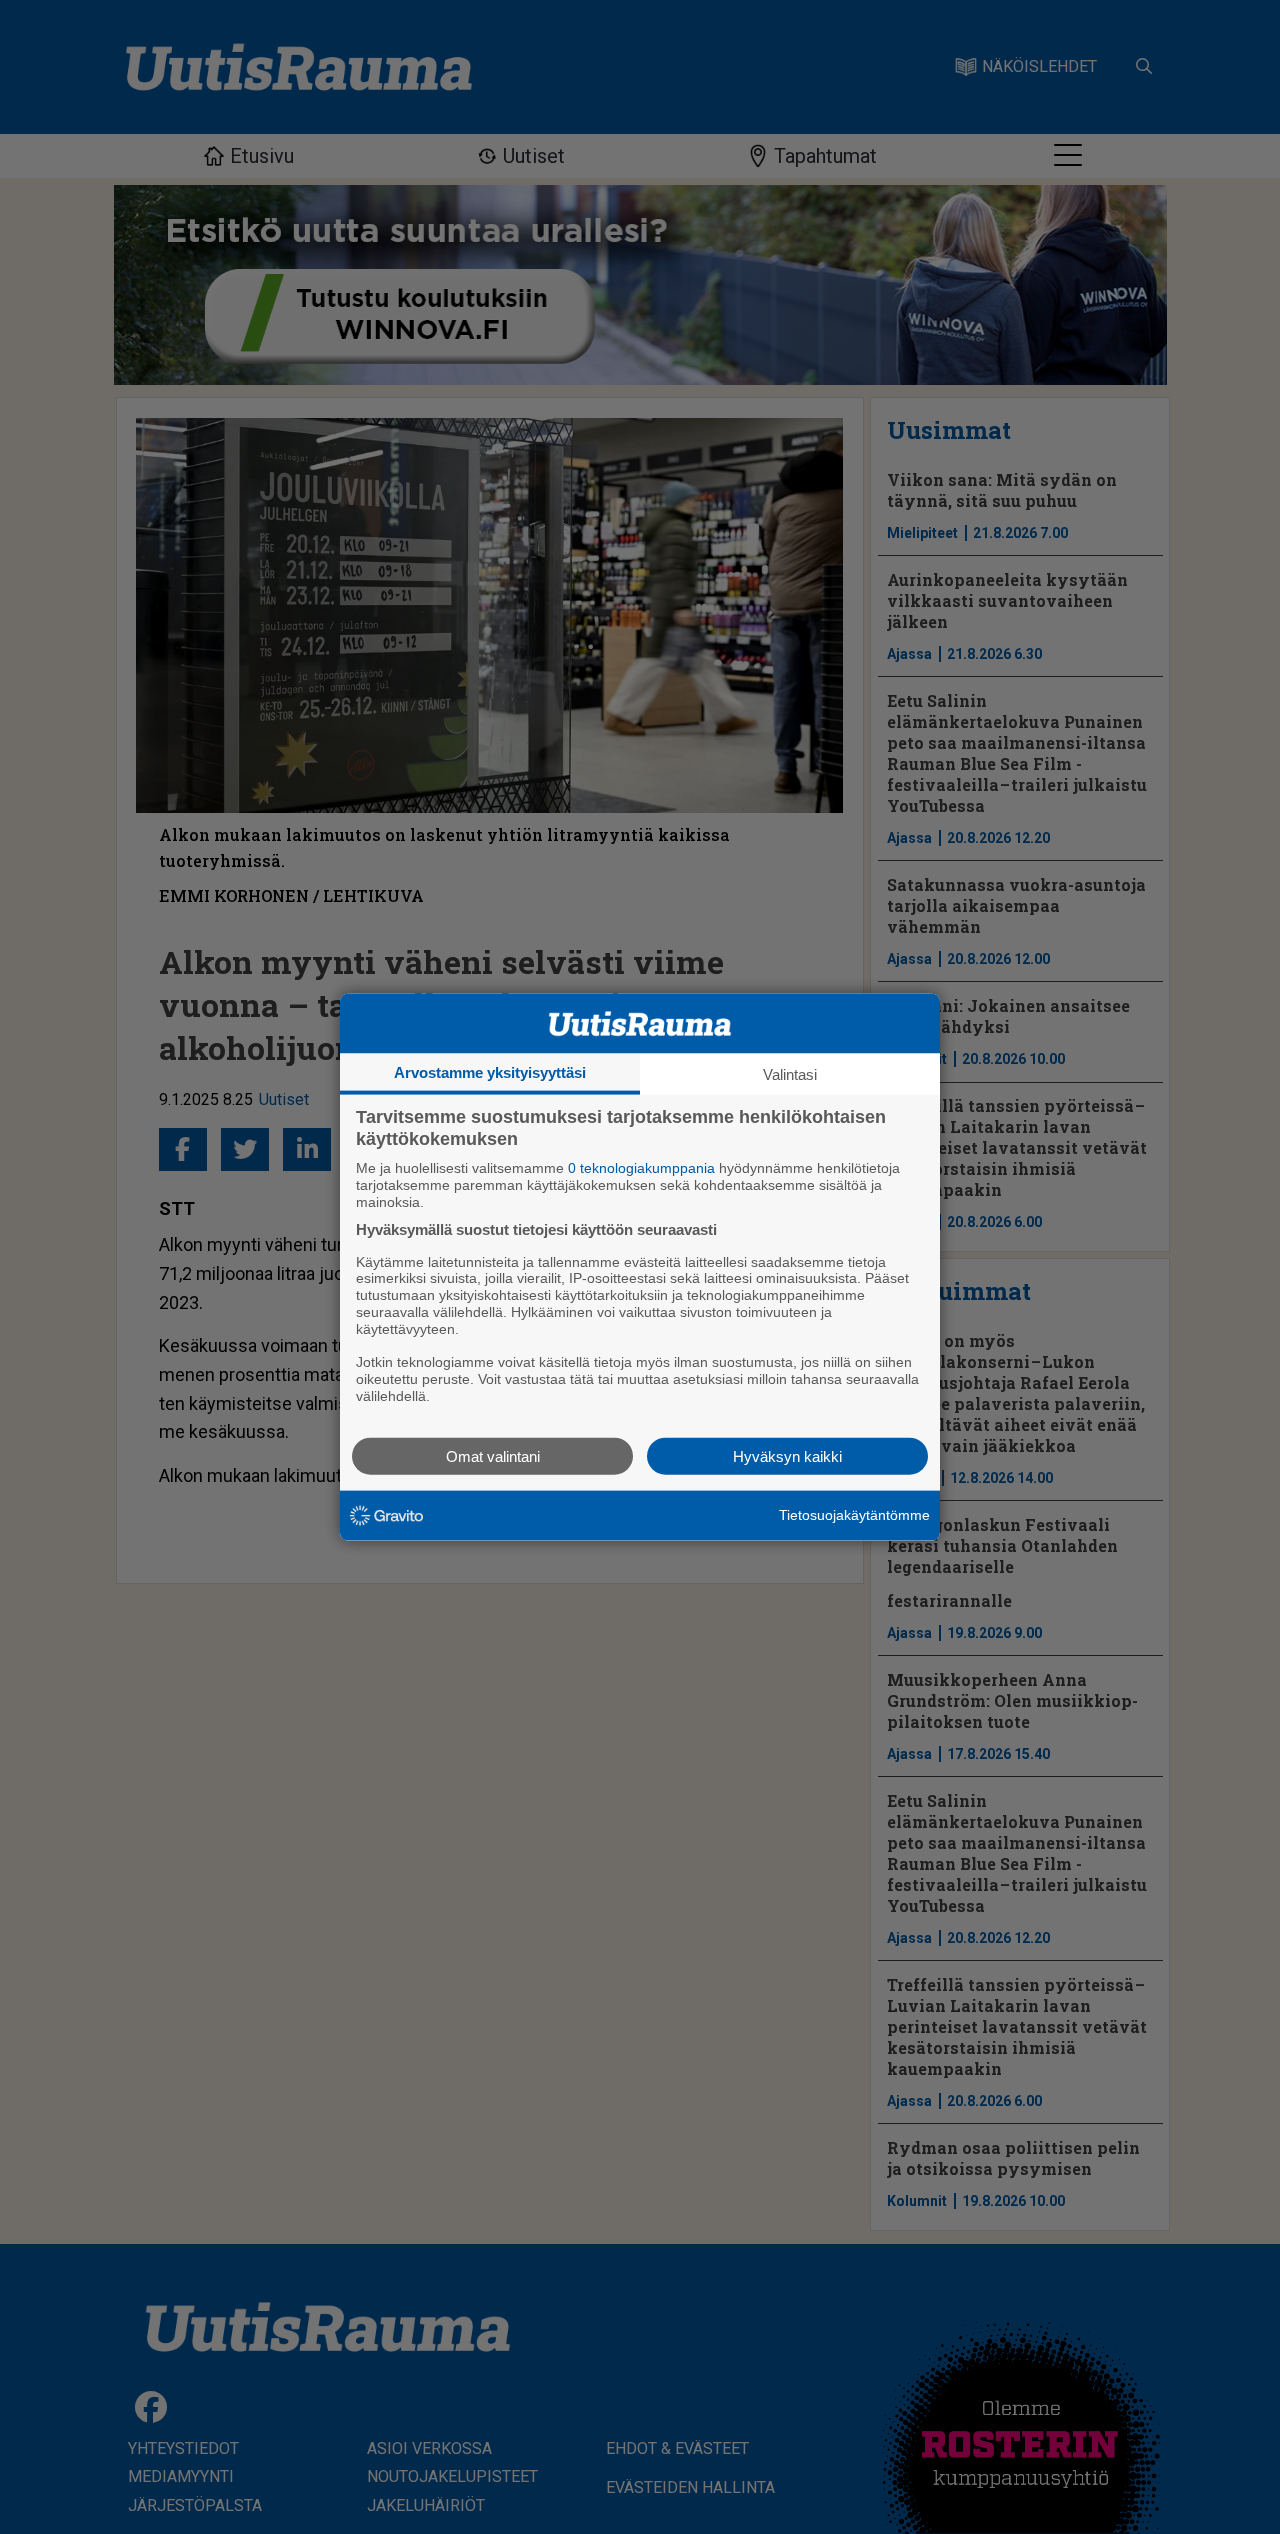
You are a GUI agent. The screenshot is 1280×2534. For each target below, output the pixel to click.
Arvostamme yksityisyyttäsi (490, 1072)
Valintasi (790, 1074)
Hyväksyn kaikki (787, 1455)
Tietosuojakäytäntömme (854, 1515)
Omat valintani (493, 1455)
